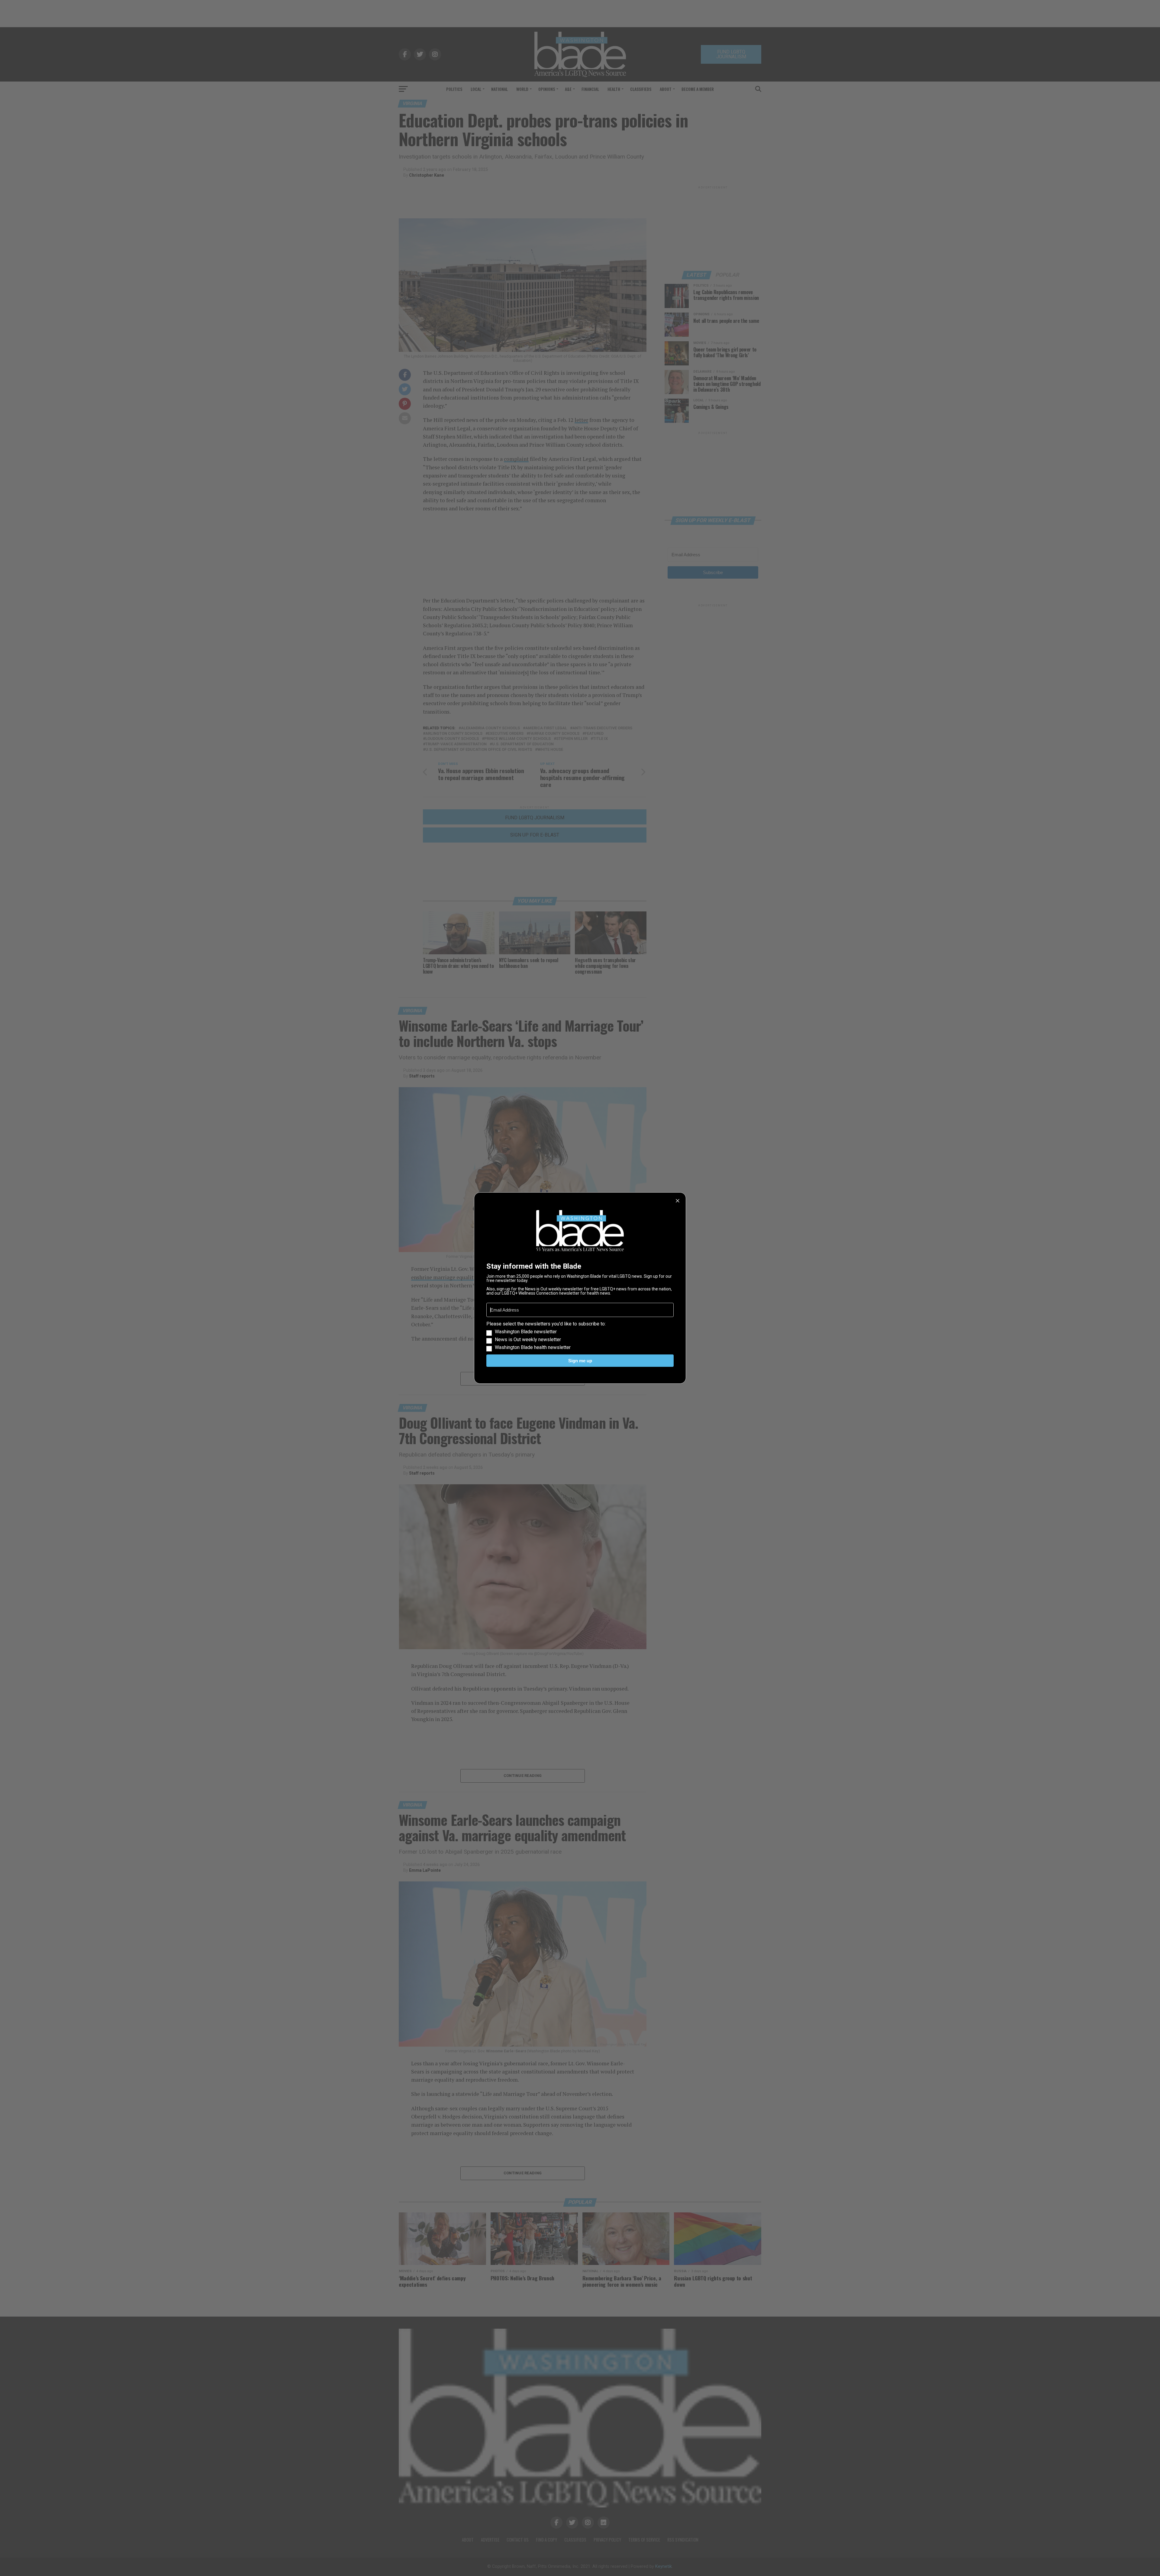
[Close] (678, 1201)
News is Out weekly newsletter (528, 1340)
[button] (580, 1336)
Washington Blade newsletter (526, 1332)
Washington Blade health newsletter (533, 1347)
